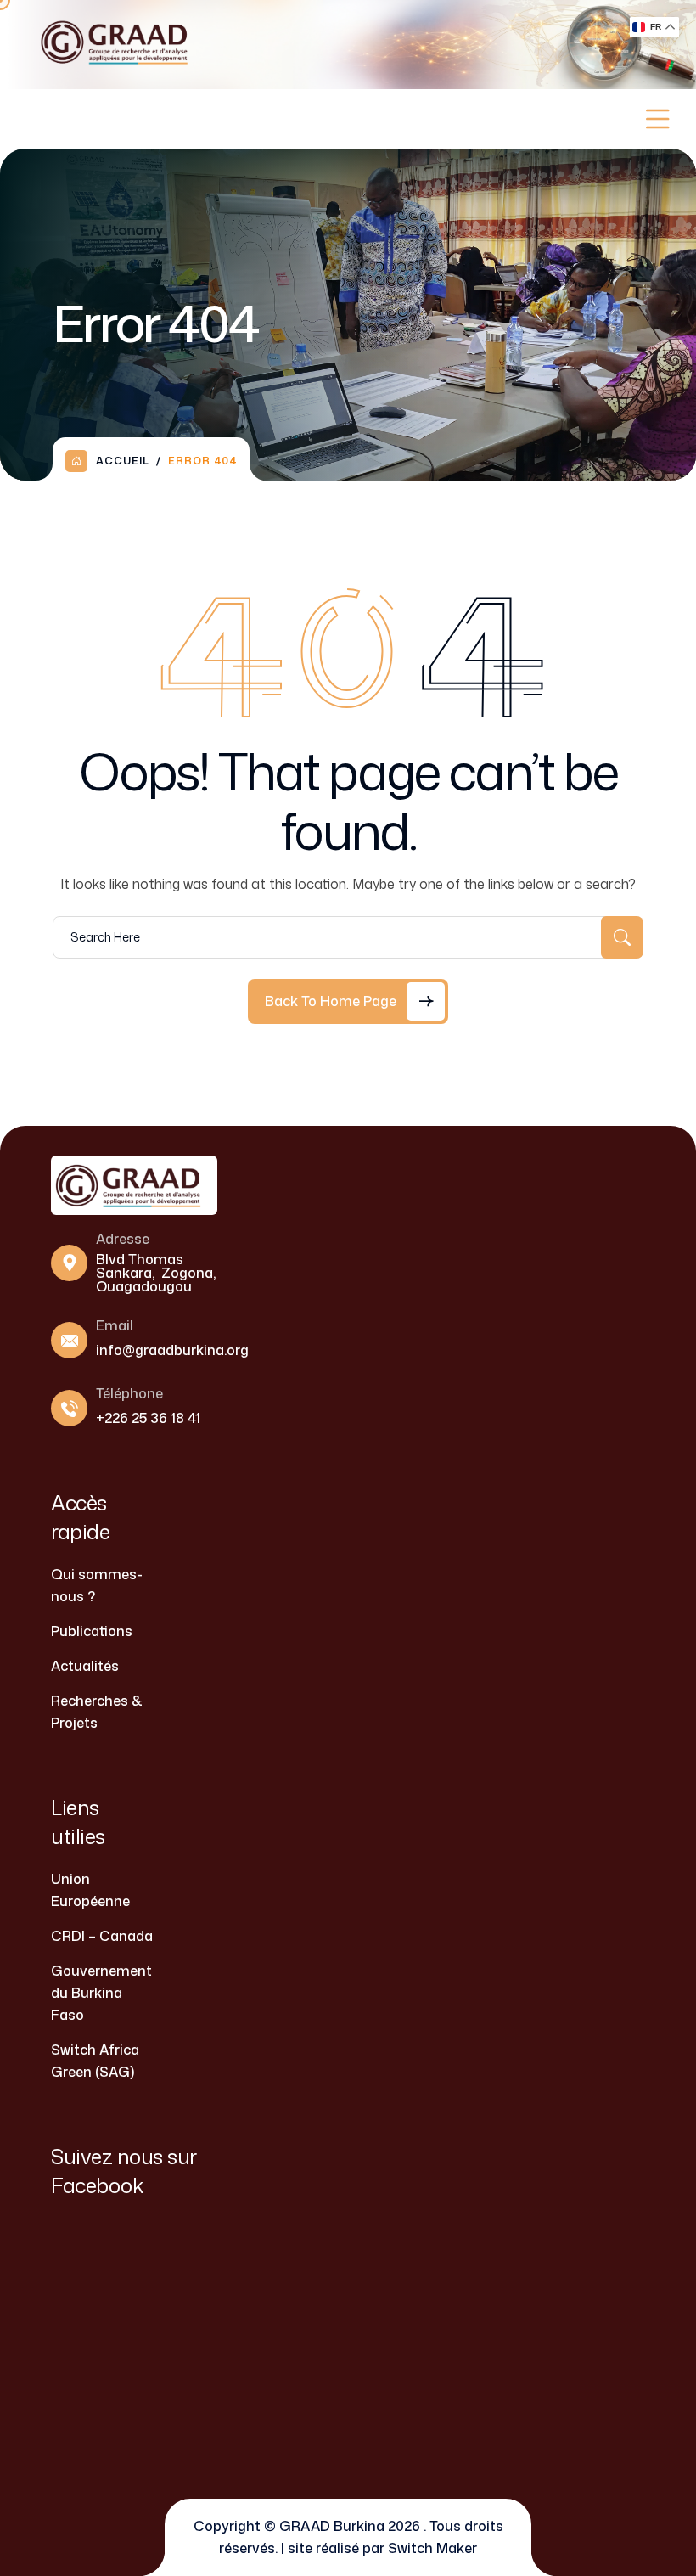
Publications (92, 1631)
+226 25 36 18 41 (148, 1418)
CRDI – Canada (102, 1936)
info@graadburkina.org (172, 1350)
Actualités (85, 1666)
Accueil (123, 461)
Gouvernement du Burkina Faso (101, 1993)
